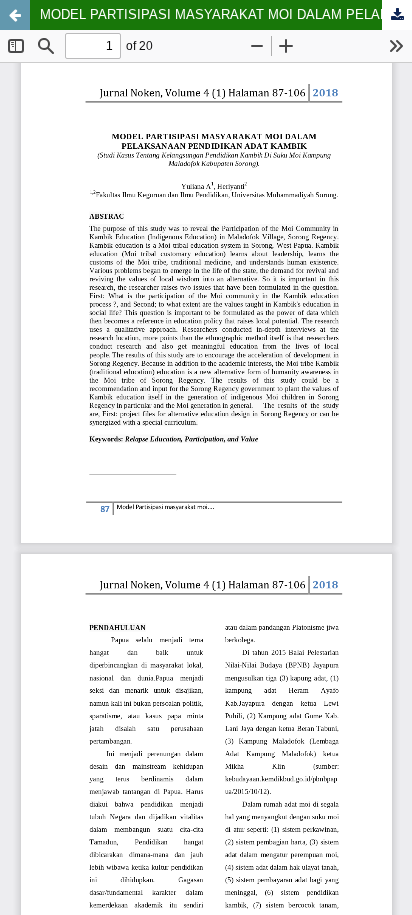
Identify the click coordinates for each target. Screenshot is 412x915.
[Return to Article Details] (15, 15)
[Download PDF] (397, 15)
